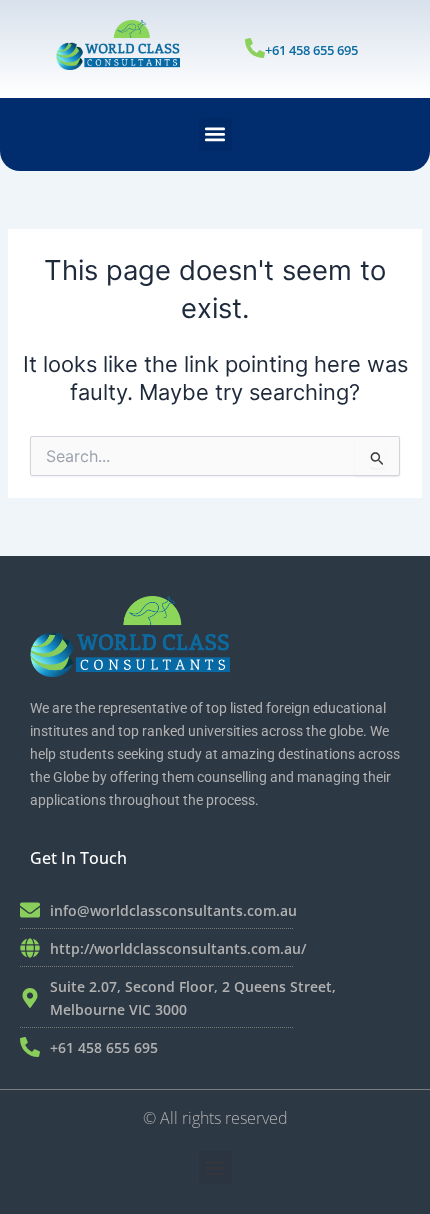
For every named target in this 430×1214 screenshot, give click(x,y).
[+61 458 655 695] (255, 48)
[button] (215, 134)
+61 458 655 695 (311, 50)
